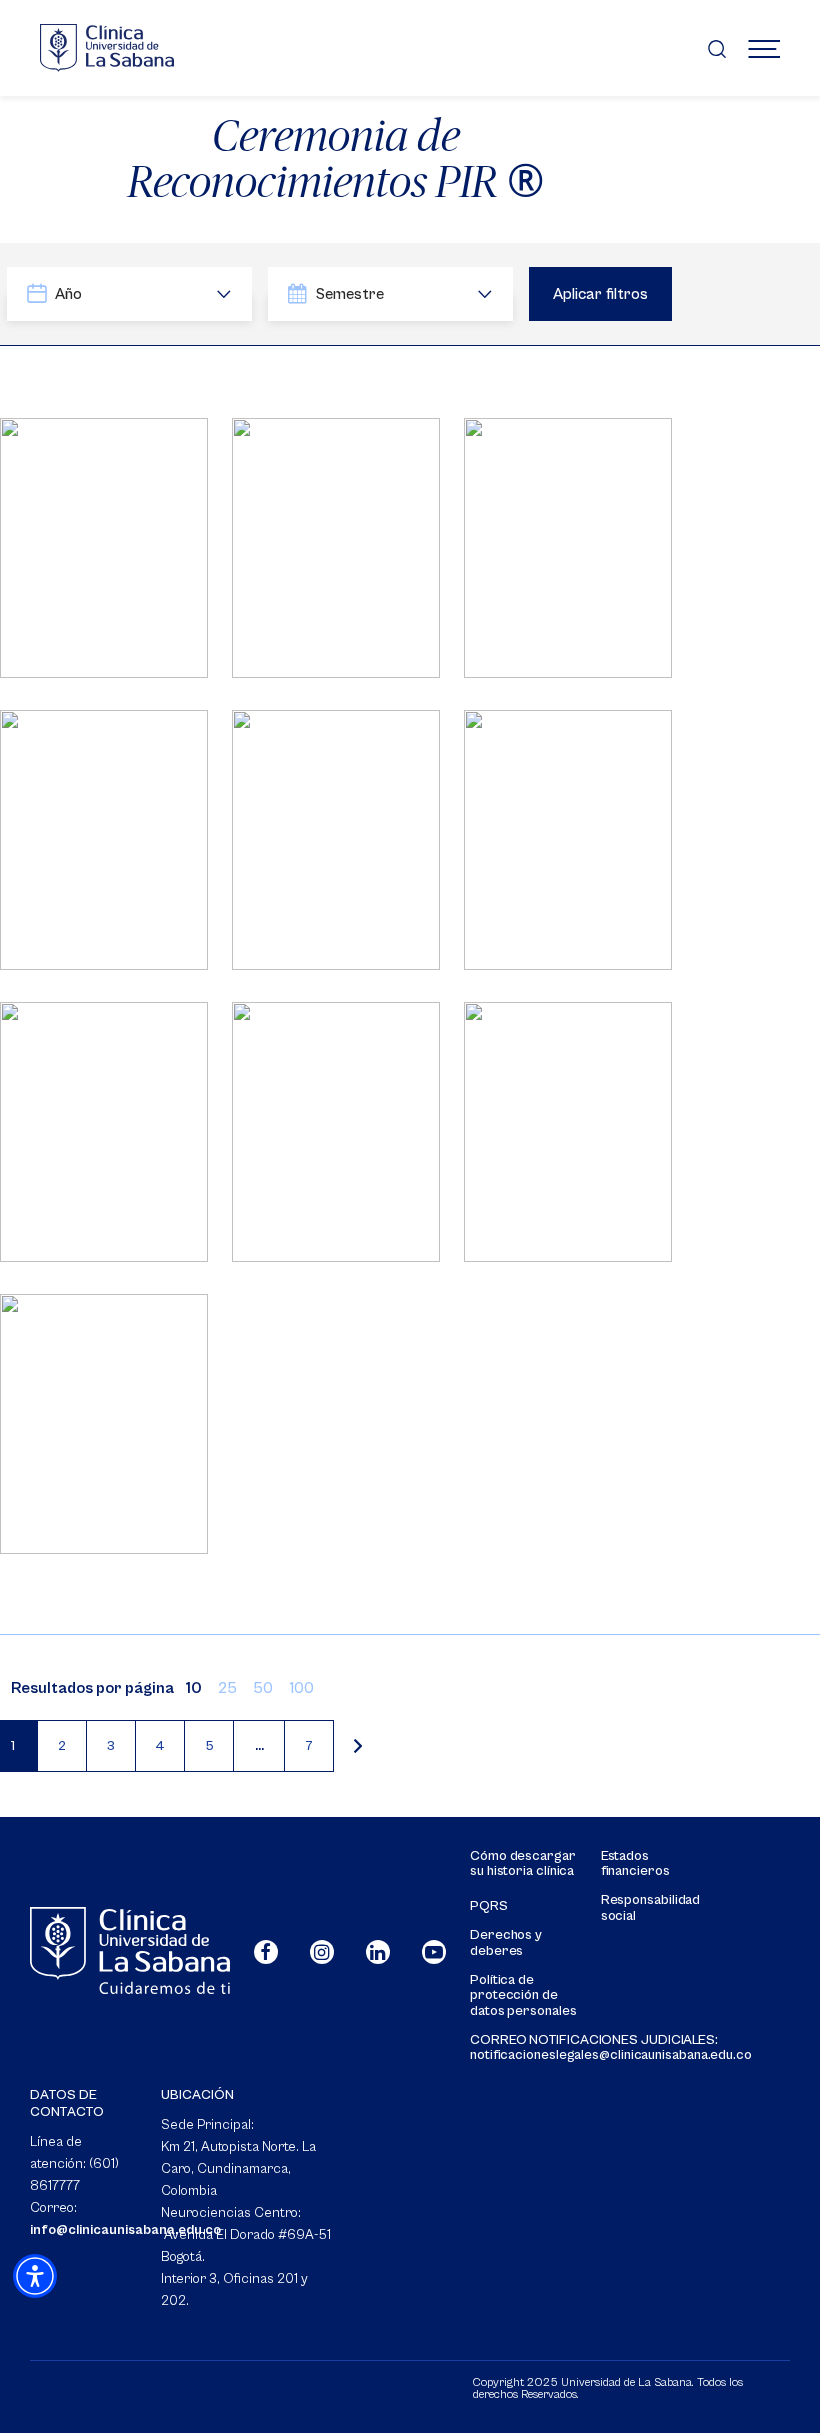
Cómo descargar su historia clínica (523, 1864)
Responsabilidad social (651, 1908)
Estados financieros (635, 1864)
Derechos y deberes (506, 1943)
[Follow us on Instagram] (322, 1952)
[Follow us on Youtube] (434, 1952)
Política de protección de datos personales (523, 1996)
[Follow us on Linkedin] (378, 1952)
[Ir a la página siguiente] (358, 1746)
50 (263, 1688)
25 (227, 1688)
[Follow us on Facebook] (266, 1952)
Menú (764, 48)
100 (301, 1688)
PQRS (489, 1906)
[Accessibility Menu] (35, 2276)
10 (194, 1688)
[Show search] (717, 48)
